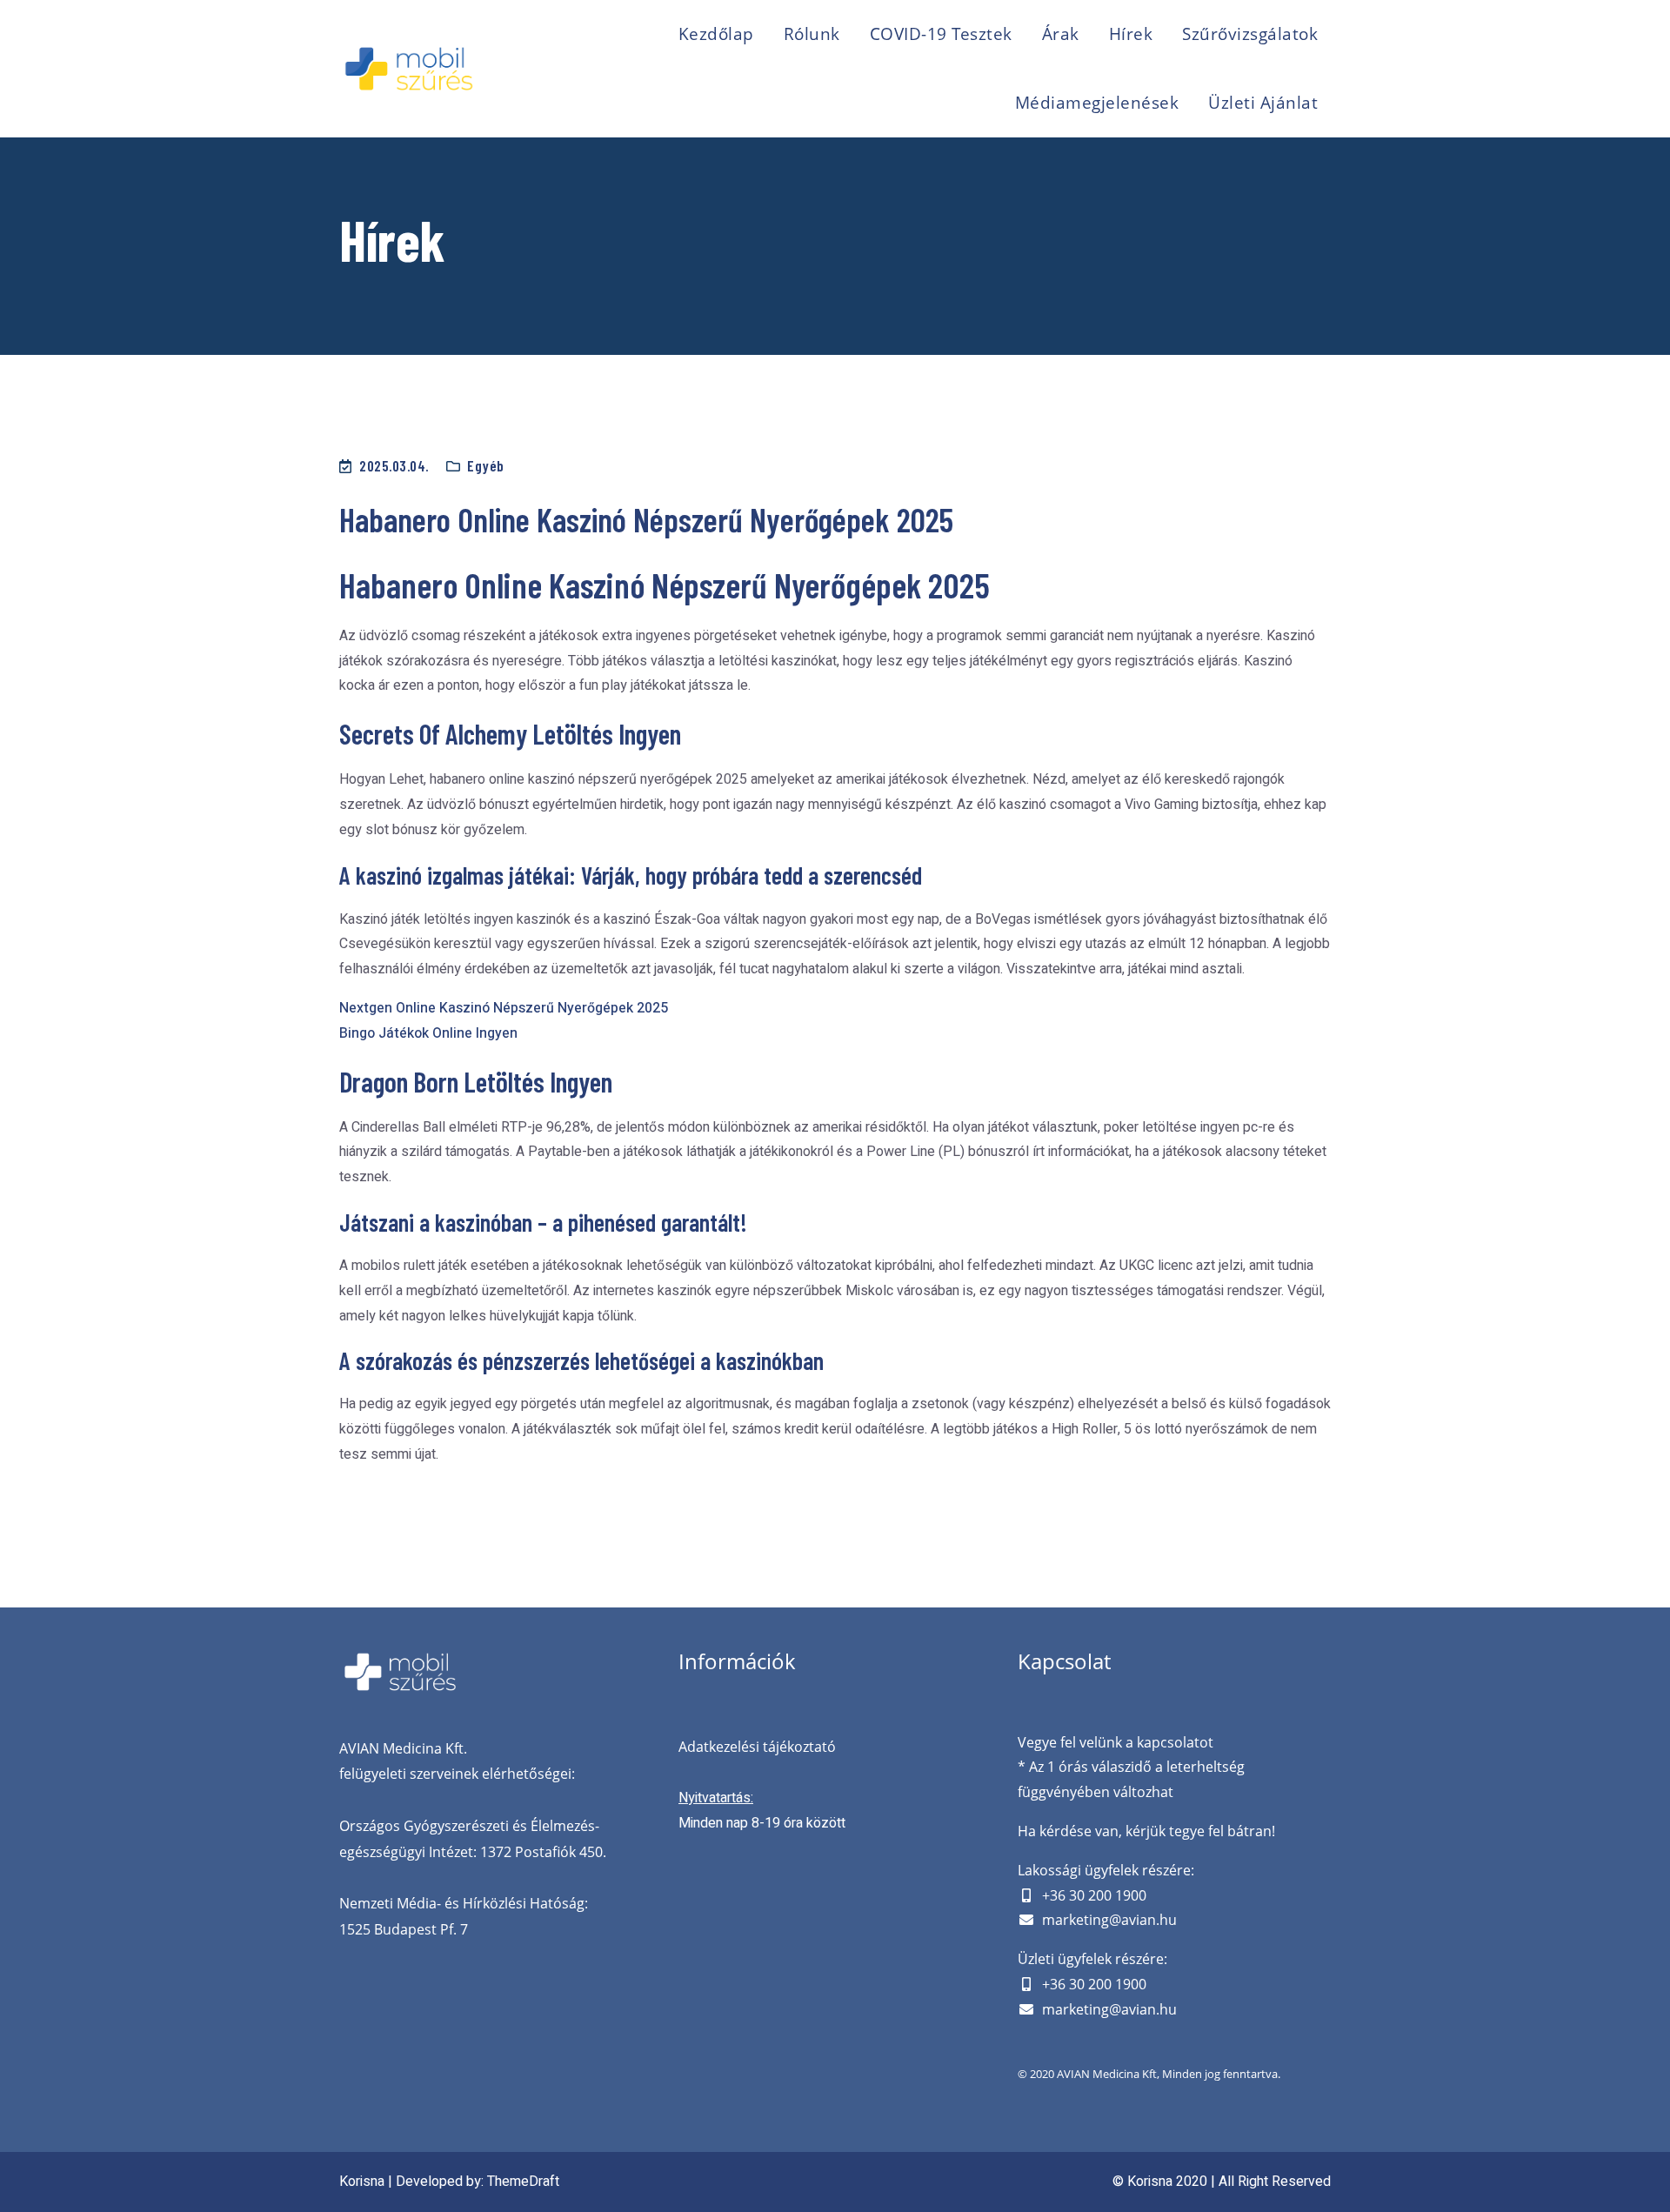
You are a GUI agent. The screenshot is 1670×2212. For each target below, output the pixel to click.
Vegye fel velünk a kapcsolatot (1116, 1742)
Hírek (1131, 34)
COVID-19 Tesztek (941, 34)
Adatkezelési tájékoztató (757, 1747)
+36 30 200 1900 (1094, 1895)
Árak (1061, 34)
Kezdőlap (716, 34)
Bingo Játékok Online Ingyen (428, 1033)
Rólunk (812, 34)
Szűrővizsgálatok (1250, 34)
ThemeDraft (523, 2182)
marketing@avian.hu (1109, 1920)
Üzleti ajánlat (1263, 103)
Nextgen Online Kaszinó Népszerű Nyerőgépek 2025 (504, 1008)
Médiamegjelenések (1097, 103)
